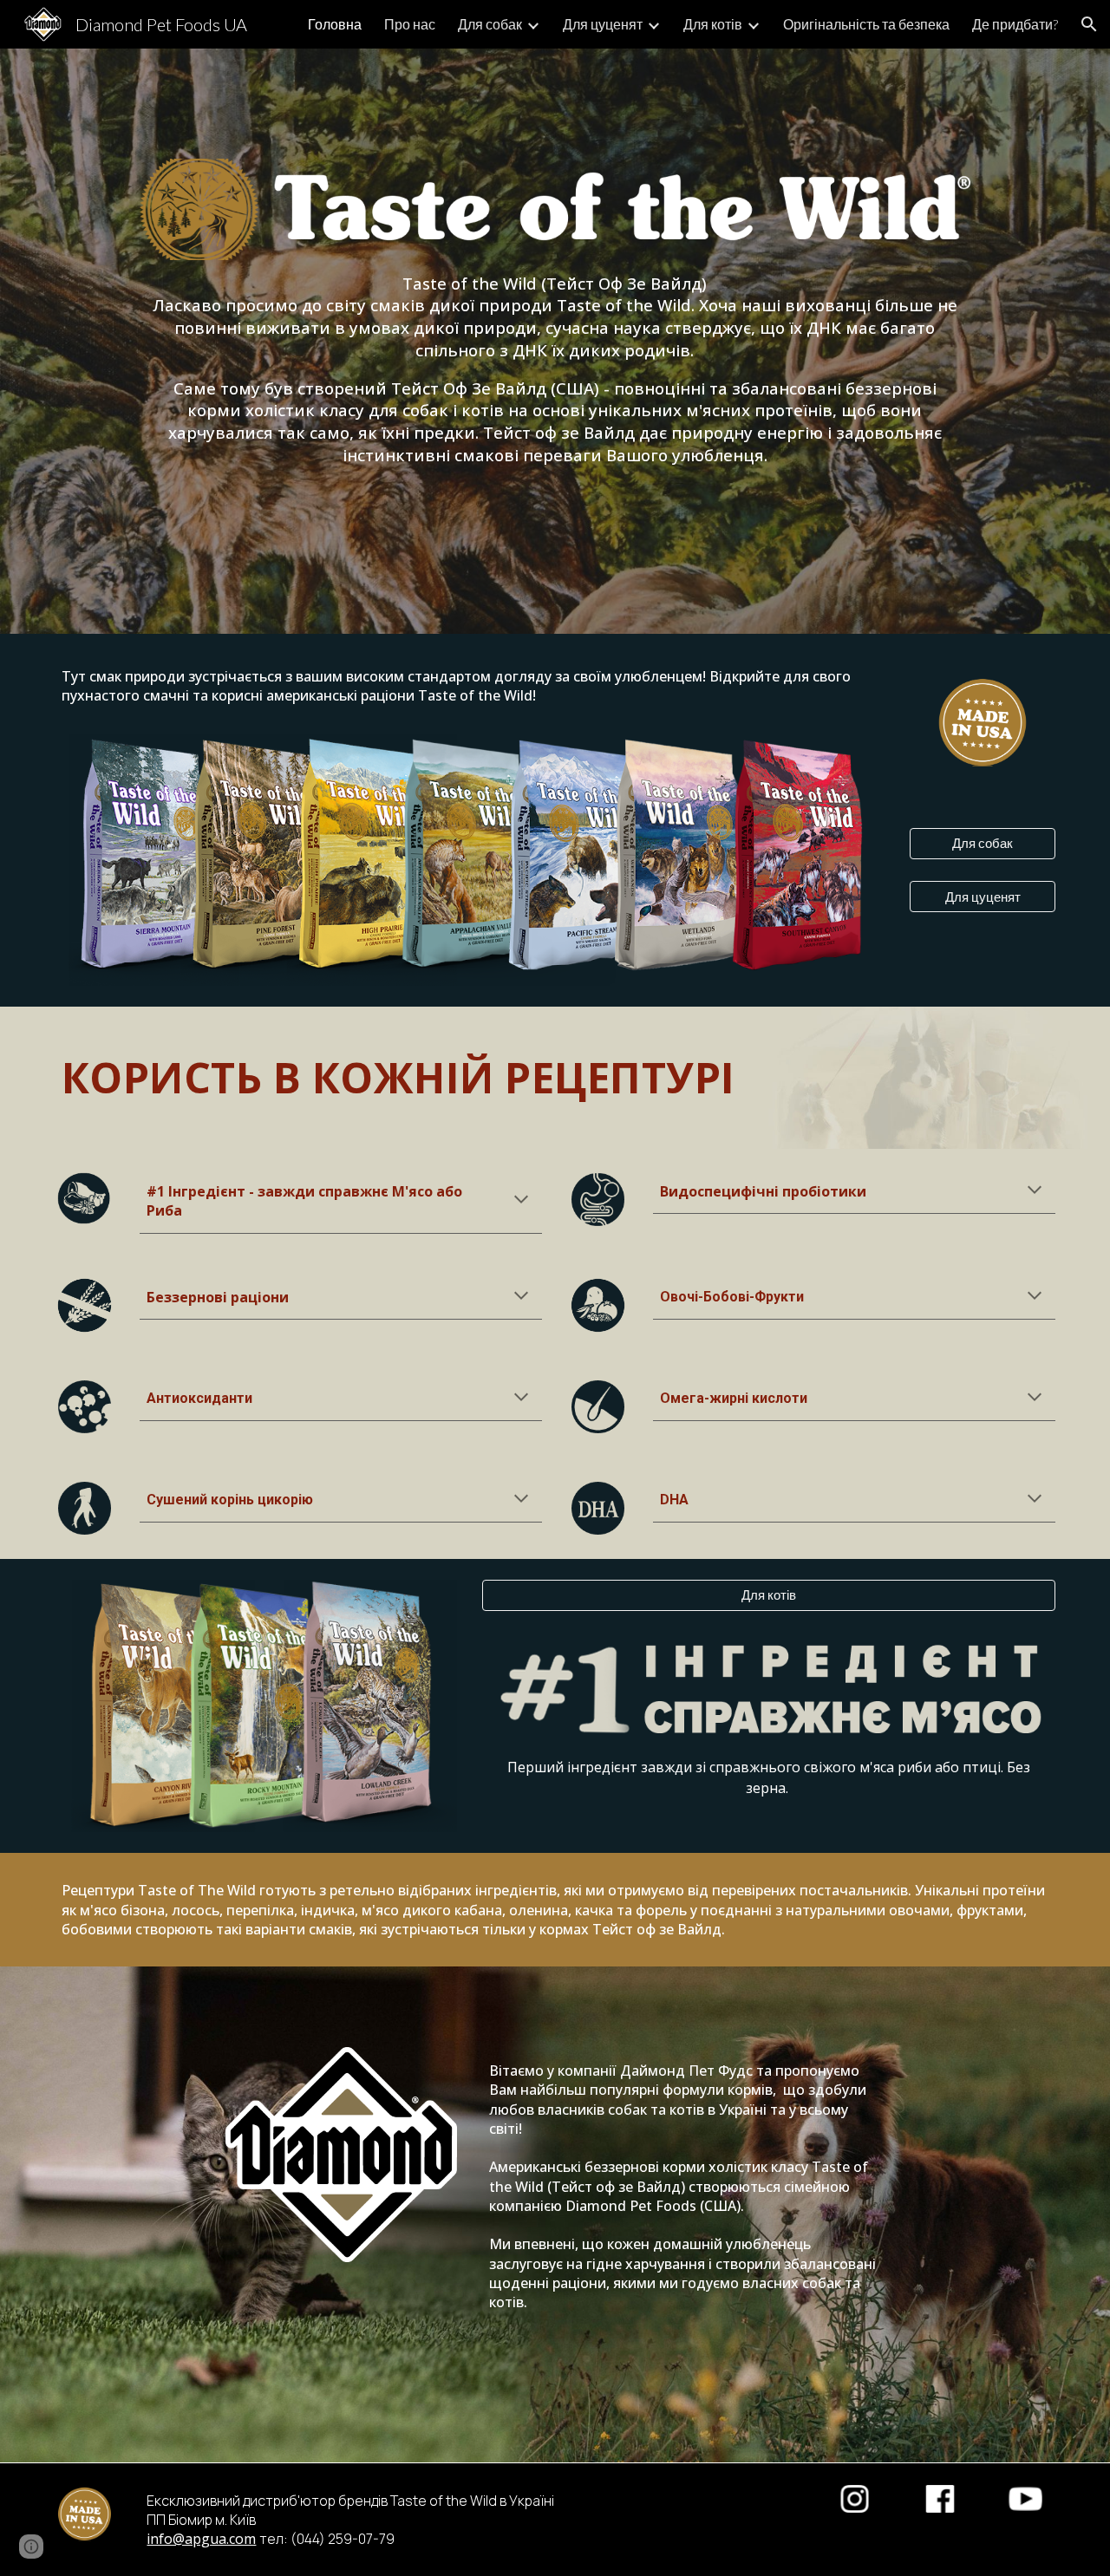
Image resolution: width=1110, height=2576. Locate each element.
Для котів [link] (713, 24)
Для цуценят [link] (603, 24)
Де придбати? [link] (1015, 24)
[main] (555, 369)
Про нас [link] (410, 24)
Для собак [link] (490, 24)
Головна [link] (335, 24)
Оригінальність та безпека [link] (866, 24)
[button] (1089, 24)
